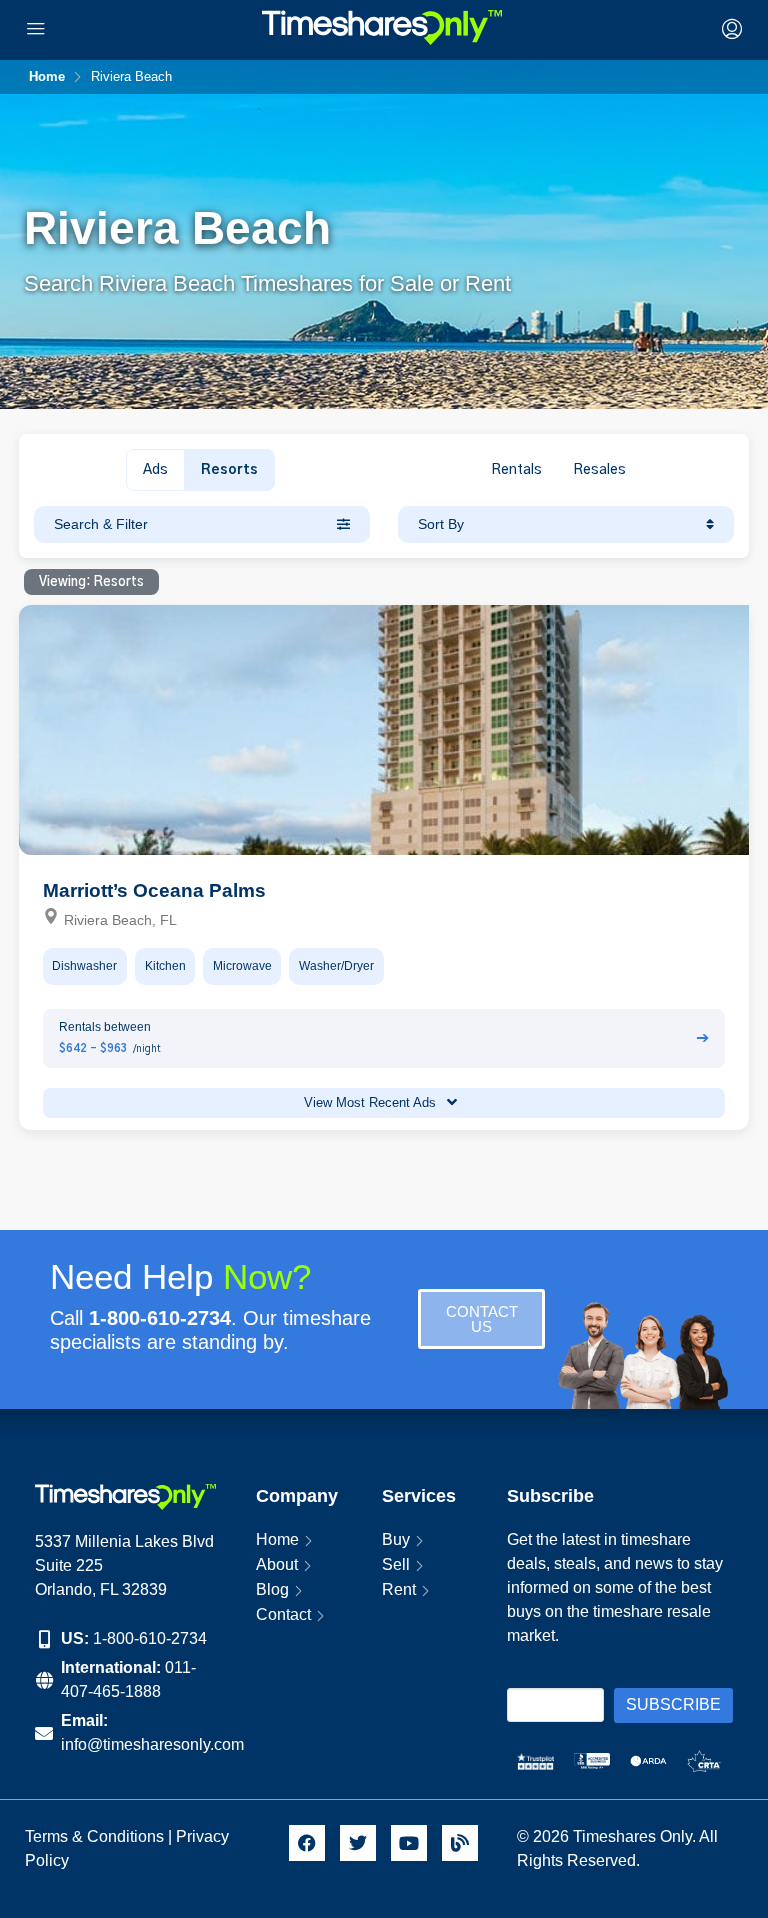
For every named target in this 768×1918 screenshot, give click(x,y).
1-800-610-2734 (150, 1638)
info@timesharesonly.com (152, 1744)
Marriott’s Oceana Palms (154, 890)
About (277, 1564)
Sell (396, 1564)
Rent (399, 1589)
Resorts (229, 470)
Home (277, 1539)
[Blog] (460, 1843)
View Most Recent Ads (372, 1102)
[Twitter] (358, 1843)
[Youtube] (409, 1843)
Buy (396, 1539)
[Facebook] (307, 1843)
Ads (155, 470)
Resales (599, 470)
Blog (272, 1589)
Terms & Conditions (94, 1836)
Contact (283, 1614)
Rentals (516, 470)
